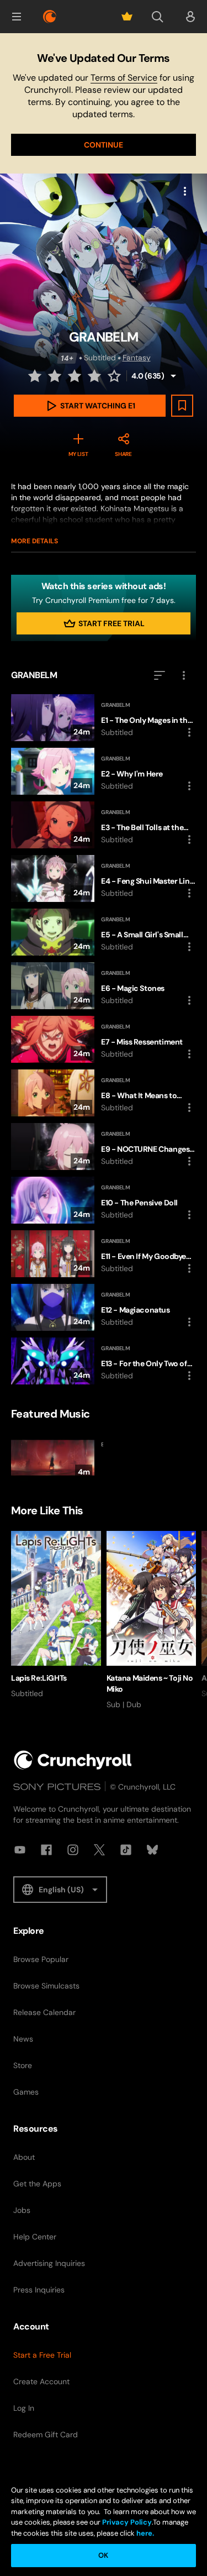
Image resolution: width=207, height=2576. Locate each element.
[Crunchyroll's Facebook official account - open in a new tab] (46, 1850)
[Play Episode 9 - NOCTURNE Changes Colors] (104, 1147)
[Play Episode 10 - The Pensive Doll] (104, 1200)
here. (144, 2533)
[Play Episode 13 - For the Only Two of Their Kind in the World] (104, 1361)
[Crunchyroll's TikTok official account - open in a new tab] (126, 1850)
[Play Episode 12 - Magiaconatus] (104, 1307)
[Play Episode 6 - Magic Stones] (104, 986)
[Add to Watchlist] (182, 406)
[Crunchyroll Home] (73, 1760)
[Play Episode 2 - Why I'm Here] (104, 771)
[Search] (157, 17)
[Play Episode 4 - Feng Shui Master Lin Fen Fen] (104, 878)
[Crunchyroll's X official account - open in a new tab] (99, 1850)
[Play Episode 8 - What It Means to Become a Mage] (104, 1093)
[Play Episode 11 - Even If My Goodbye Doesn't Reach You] (104, 1254)
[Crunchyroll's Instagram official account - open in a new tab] (73, 1850)
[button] (17, 17)
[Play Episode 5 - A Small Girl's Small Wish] (104, 932)
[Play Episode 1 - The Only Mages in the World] (104, 718)
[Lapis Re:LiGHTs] (56, 1615)
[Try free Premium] (127, 17)
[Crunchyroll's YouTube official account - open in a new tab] (20, 1850)
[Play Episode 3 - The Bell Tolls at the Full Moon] (104, 825)
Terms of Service (124, 78)
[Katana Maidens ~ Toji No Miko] (152, 1620)
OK (103, 2555)
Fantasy (137, 358)
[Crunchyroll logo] (50, 17)
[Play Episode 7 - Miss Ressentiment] (104, 1039)
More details (34, 541)
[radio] (36, 376)
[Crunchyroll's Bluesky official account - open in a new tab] (152, 1850)
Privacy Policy (127, 2522)
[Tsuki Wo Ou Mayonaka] (56, 1458)
